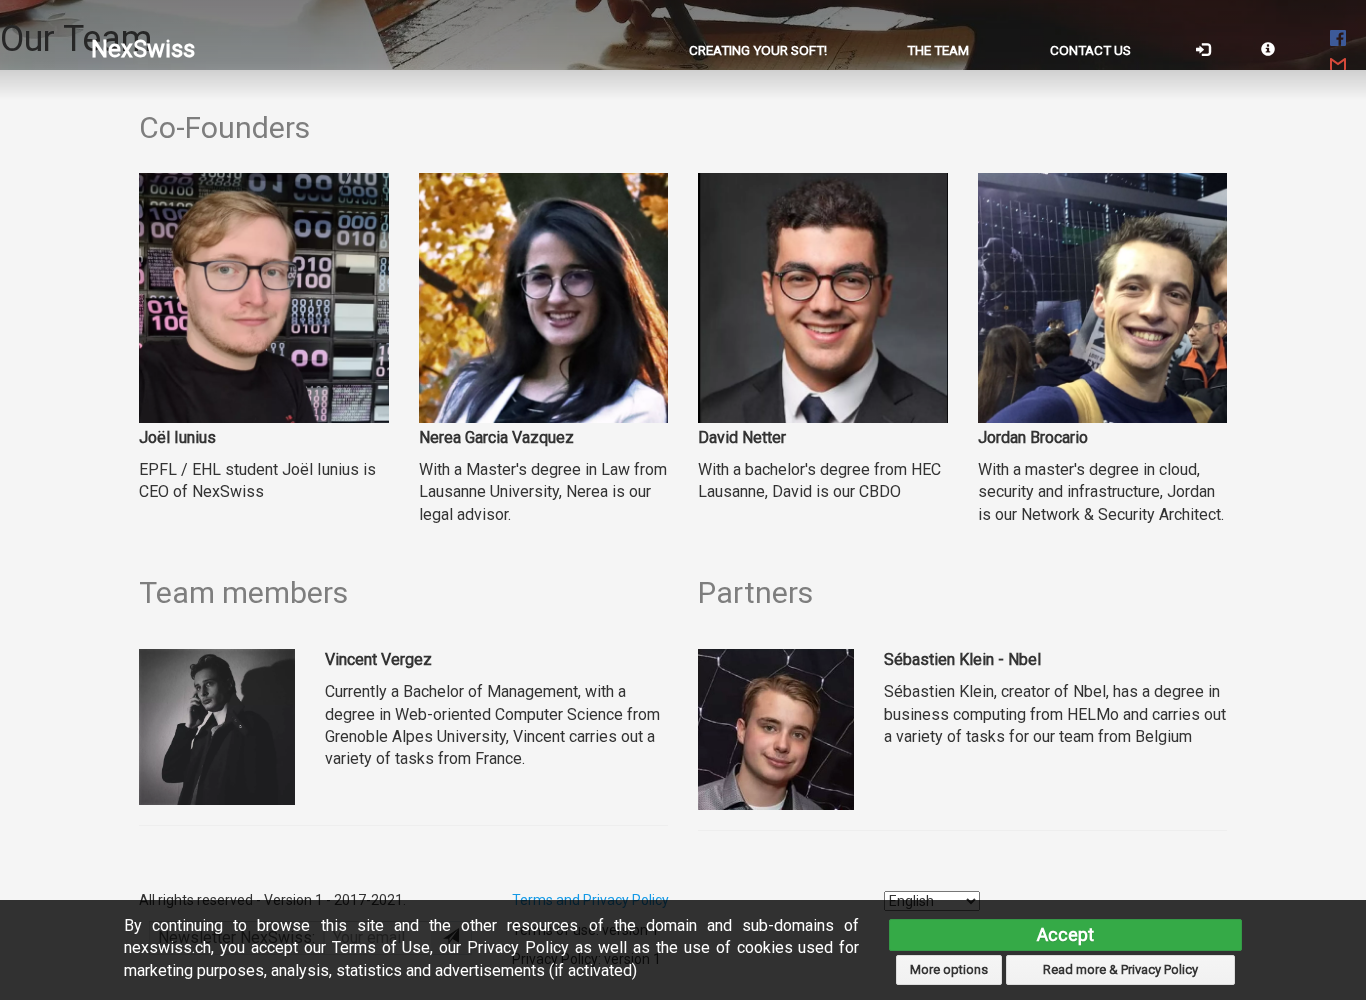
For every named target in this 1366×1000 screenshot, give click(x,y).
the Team (938, 50)
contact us (1090, 50)
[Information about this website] (1268, 50)
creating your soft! (758, 50)
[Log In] (1203, 50)
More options (949, 969)
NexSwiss (143, 49)
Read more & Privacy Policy (1120, 969)
